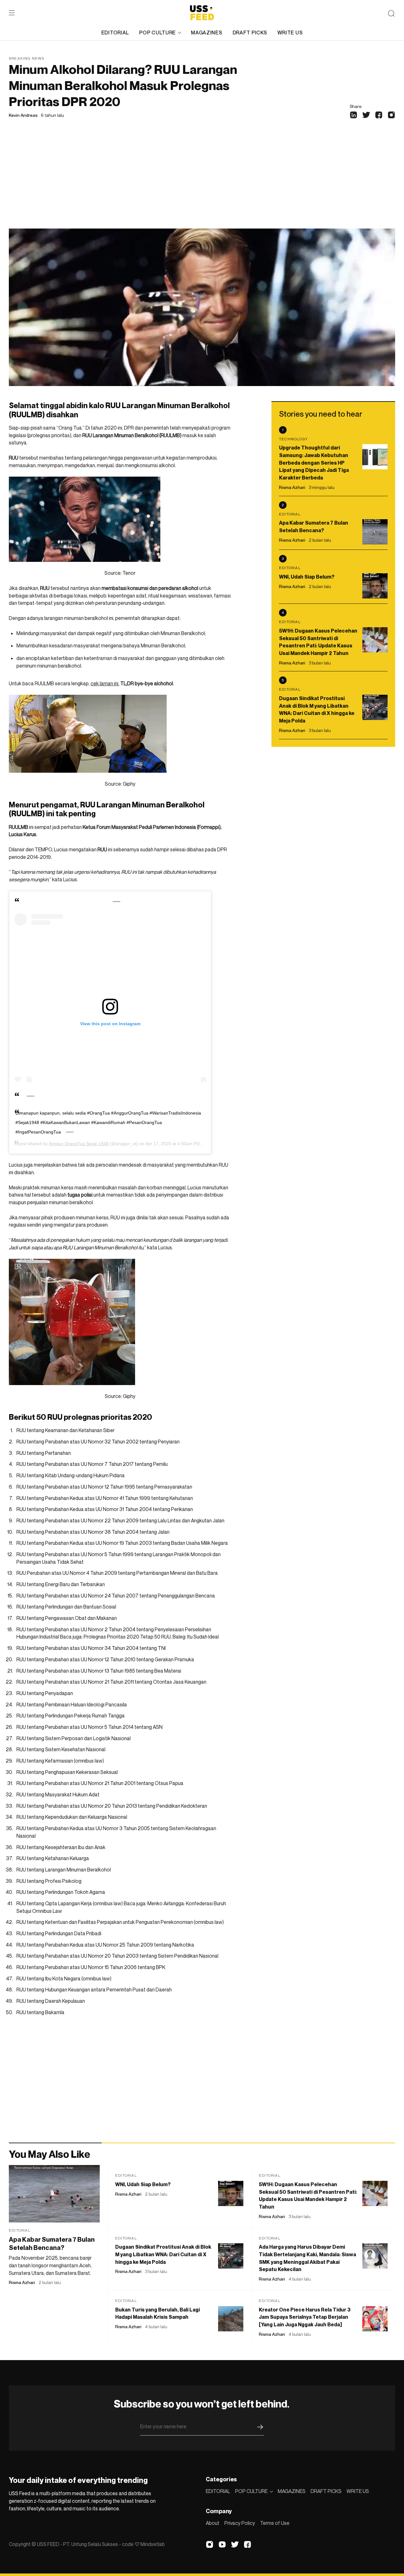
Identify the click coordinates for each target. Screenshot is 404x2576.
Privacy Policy (240, 2523)
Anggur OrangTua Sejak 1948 (79, 1144)
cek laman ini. (105, 683)
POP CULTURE (157, 33)
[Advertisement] (202, 181)
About (213, 2523)
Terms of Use (275, 2523)
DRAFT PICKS (250, 33)
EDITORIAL (115, 33)
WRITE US (290, 33)
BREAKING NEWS (27, 58)
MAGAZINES (207, 33)
